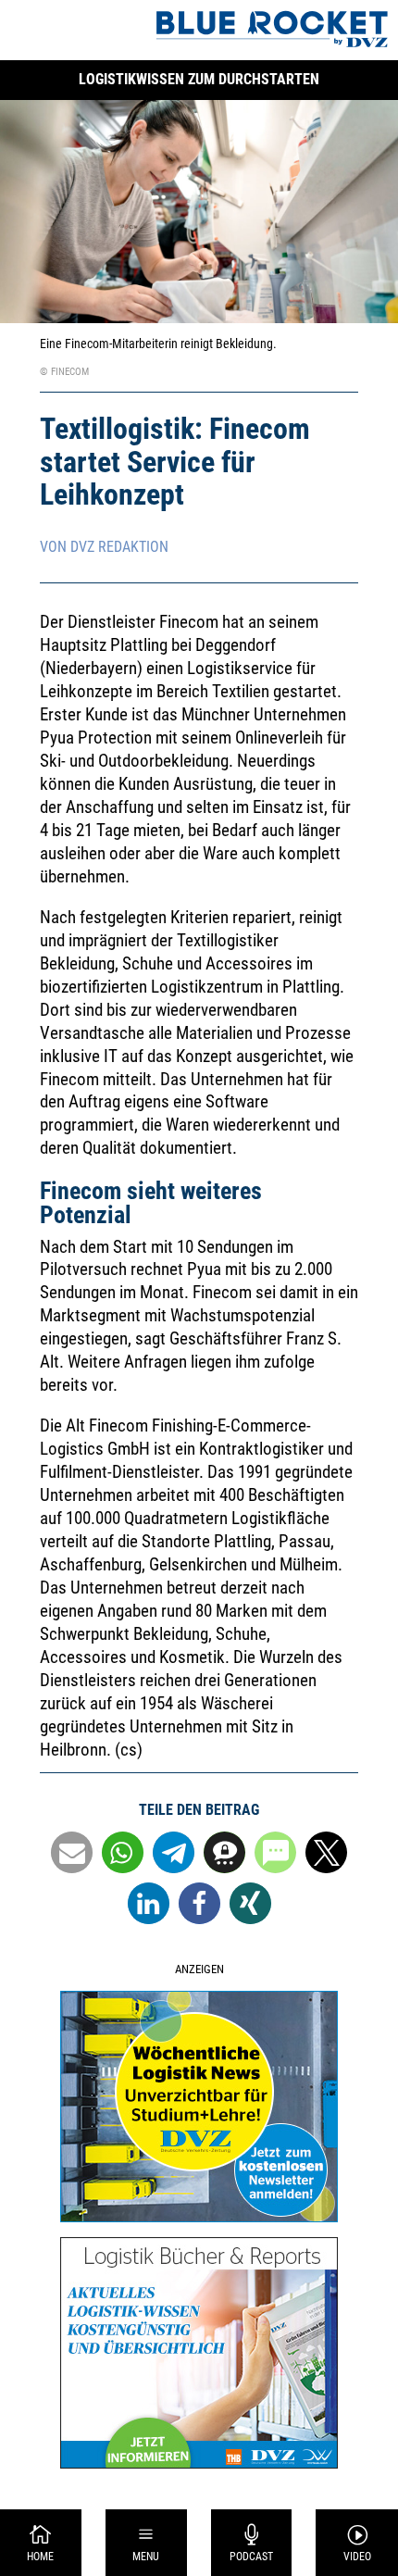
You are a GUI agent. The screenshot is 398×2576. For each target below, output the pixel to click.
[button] (72, 1852)
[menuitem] (41, 2543)
